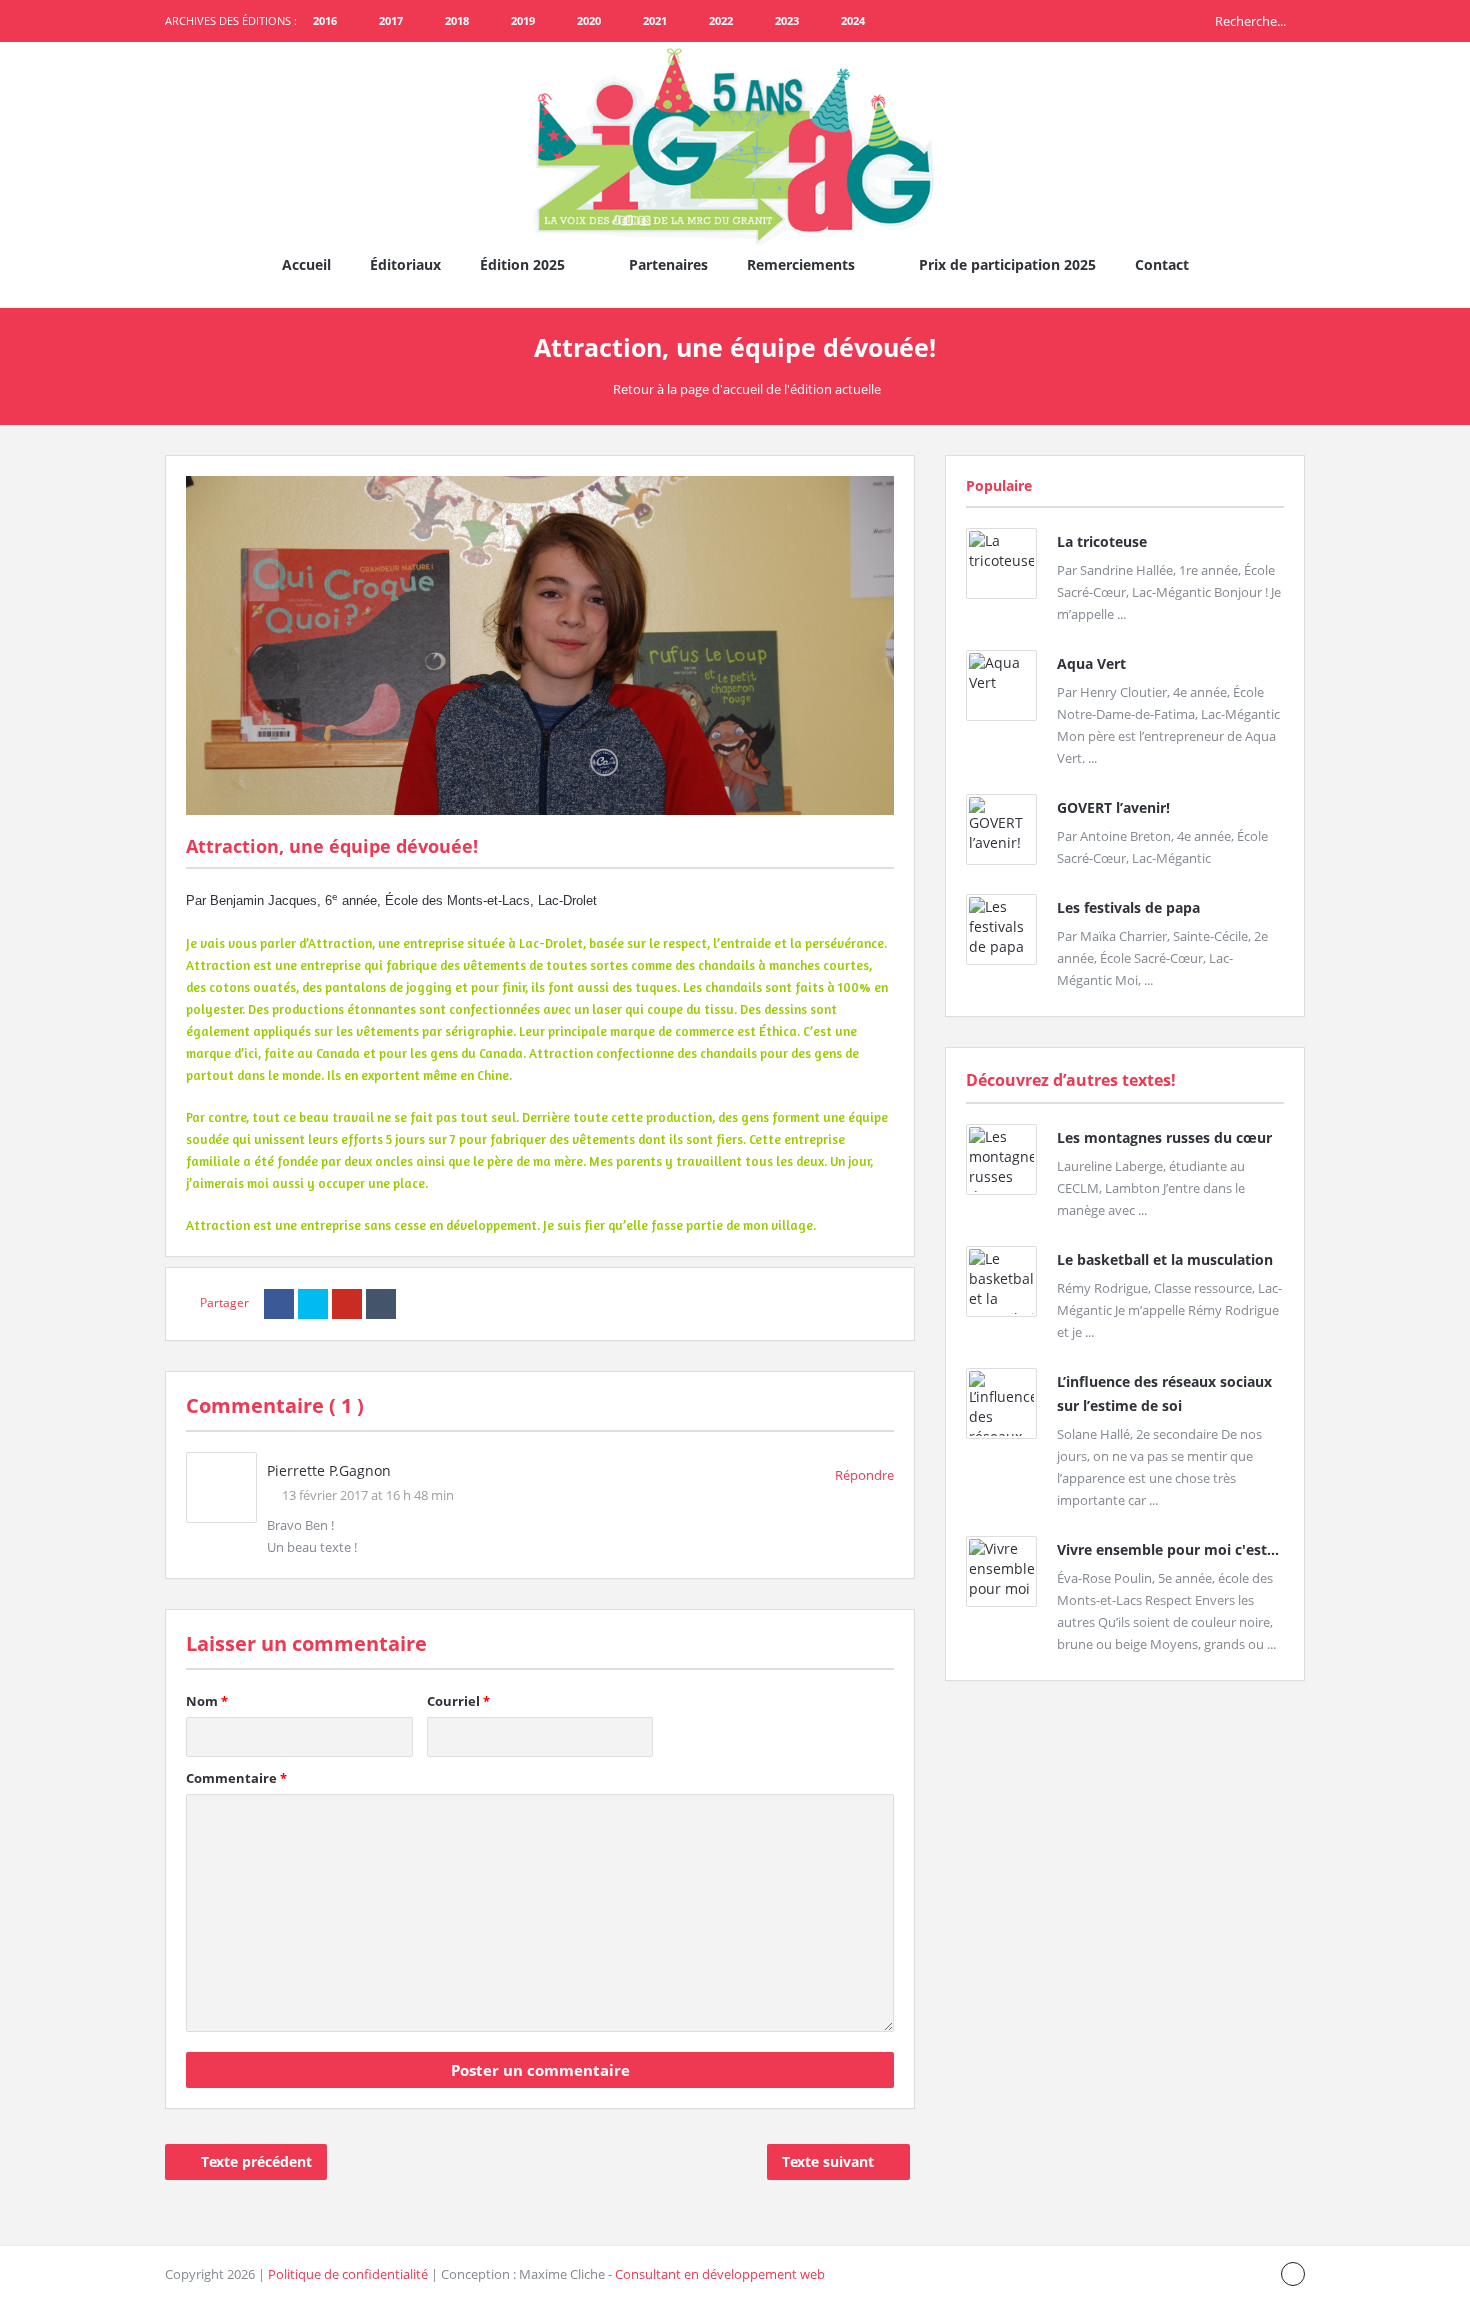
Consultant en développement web (720, 2274)
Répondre (864, 1475)
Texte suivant (828, 2161)
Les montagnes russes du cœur (1164, 1137)
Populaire (999, 485)
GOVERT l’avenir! (1113, 807)
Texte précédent (256, 2161)
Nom (207, 1701)
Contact (1162, 264)
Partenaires (668, 264)
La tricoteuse (1102, 541)
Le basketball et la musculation (1165, 1259)
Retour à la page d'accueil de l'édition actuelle (747, 389)
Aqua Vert (1091, 663)
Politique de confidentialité (348, 2274)
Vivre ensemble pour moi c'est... (1168, 1549)
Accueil (306, 264)
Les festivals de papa (1128, 907)
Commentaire (236, 1778)
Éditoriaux (405, 264)
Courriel (458, 1701)
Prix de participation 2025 (1007, 264)
